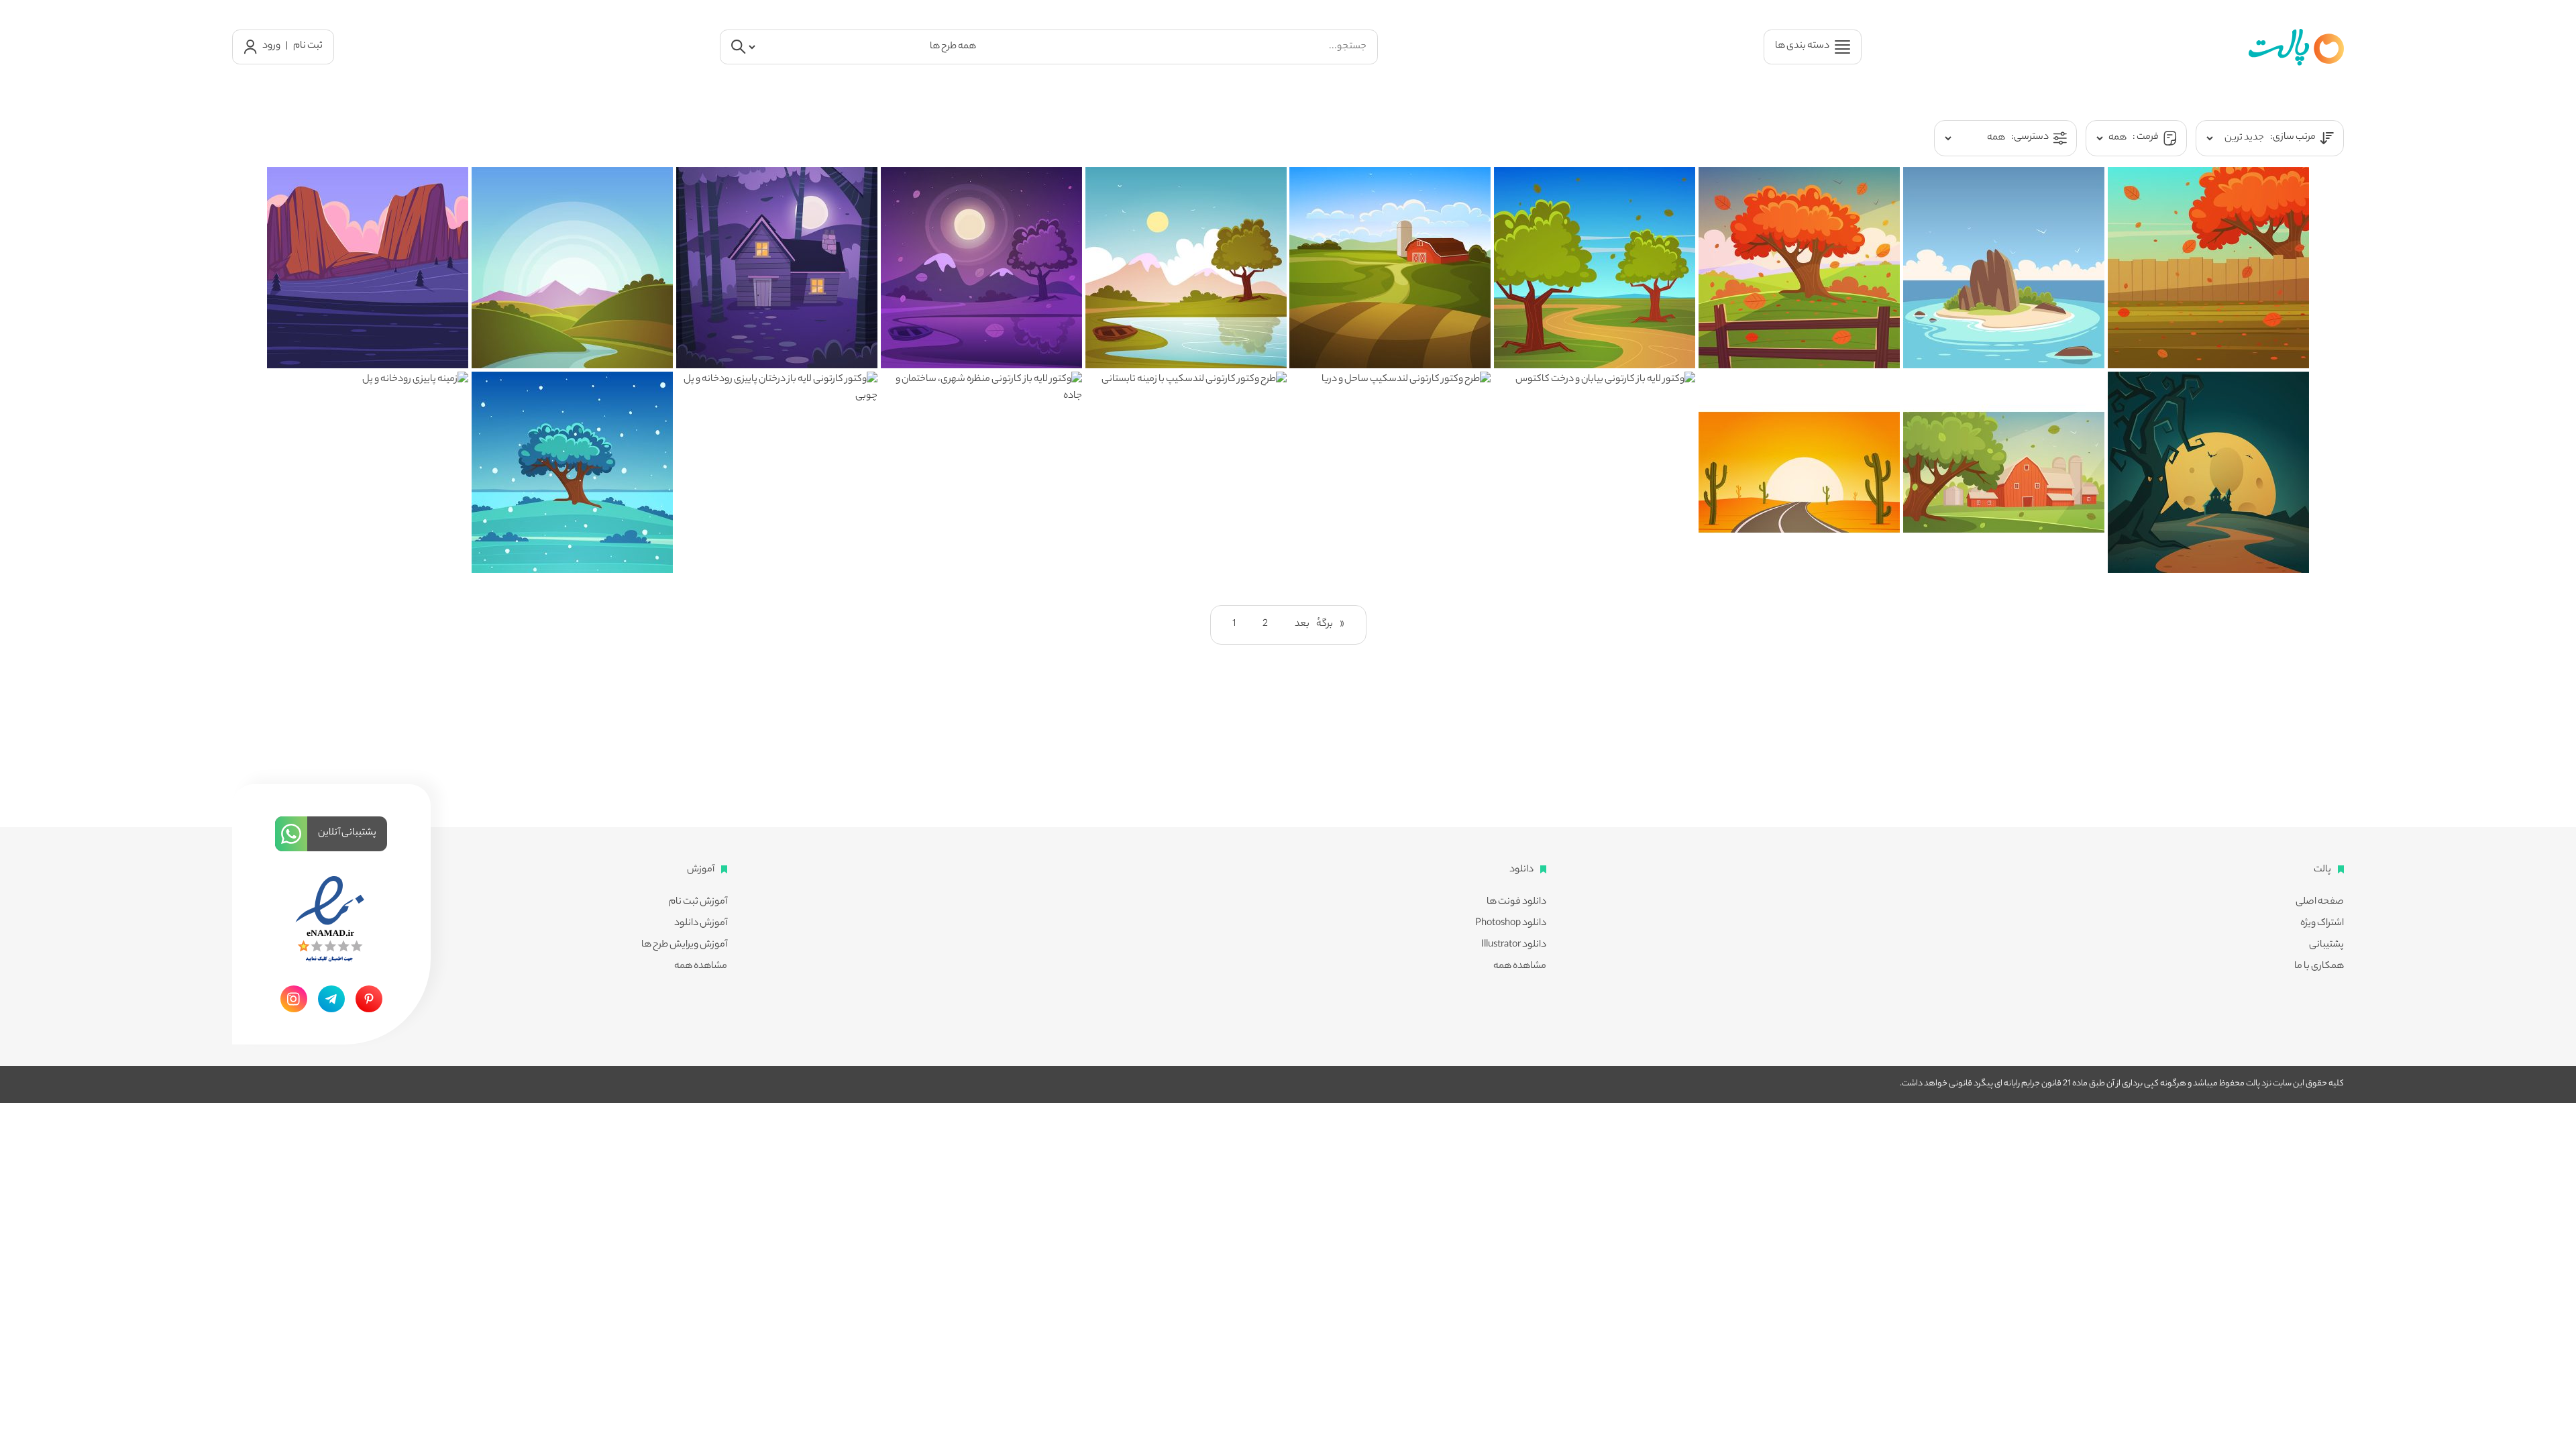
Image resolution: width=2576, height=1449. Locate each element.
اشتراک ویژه (2322, 924)
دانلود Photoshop (1511, 924)
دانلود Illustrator (1514, 945)
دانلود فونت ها (1516, 902)
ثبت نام (308, 46)
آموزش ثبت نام (698, 902)
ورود (271, 46)
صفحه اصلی (2320, 902)
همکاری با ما (2319, 967)
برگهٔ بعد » (1320, 625)
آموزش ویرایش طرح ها (684, 945)
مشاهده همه (1520, 967)
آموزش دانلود (701, 924)
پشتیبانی (2326, 945)
